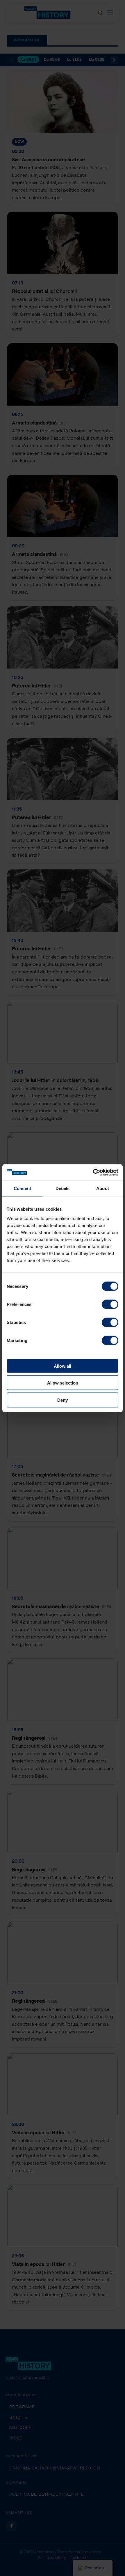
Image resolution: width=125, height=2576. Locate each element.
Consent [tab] (22, 1188)
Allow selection (63, 1383)
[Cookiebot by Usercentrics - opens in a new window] (93, 1172)
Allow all (63, 1366)
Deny (63, 1400)
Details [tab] (63, 1188)
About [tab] (103, 1188)
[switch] (110, 1304)
